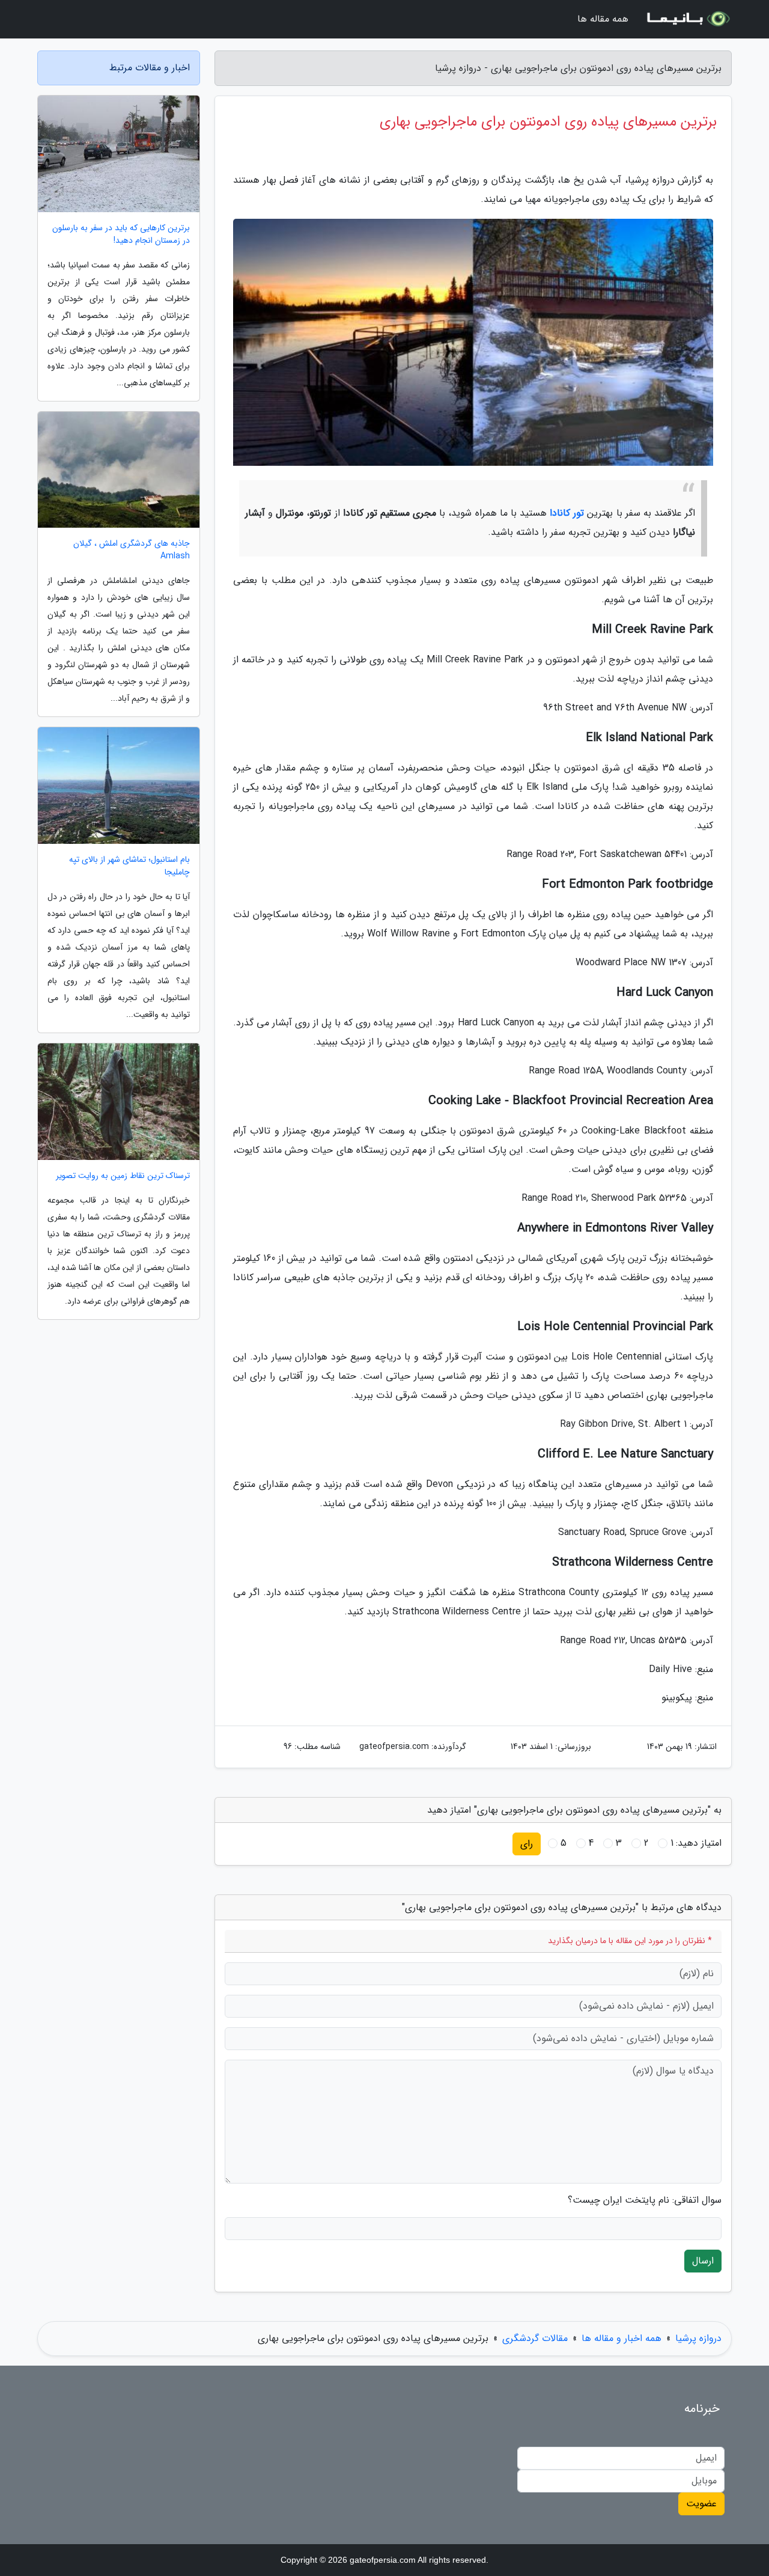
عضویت (701, 2504)
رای (527, 1844)
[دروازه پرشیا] (687, 19)
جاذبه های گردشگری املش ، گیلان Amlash (132, 550)
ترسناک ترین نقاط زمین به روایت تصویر (123, 1176)
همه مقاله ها (603, 19)
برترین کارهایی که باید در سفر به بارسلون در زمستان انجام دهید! (121, 234)
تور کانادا (567, 513)
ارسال (703, 2261)
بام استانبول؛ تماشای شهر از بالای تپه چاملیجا (129, 866)
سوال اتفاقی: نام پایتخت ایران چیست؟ (645, 2200)
